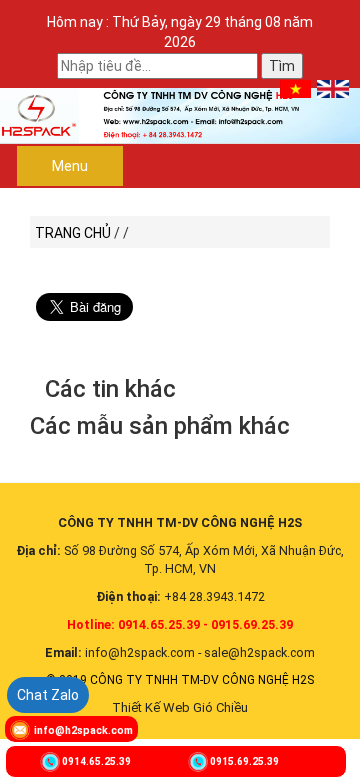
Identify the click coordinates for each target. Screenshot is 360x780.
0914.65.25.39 (96, 761)
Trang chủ (73, 233)
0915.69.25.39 (244, 761)
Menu (70, 166)
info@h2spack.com (83, 730)
